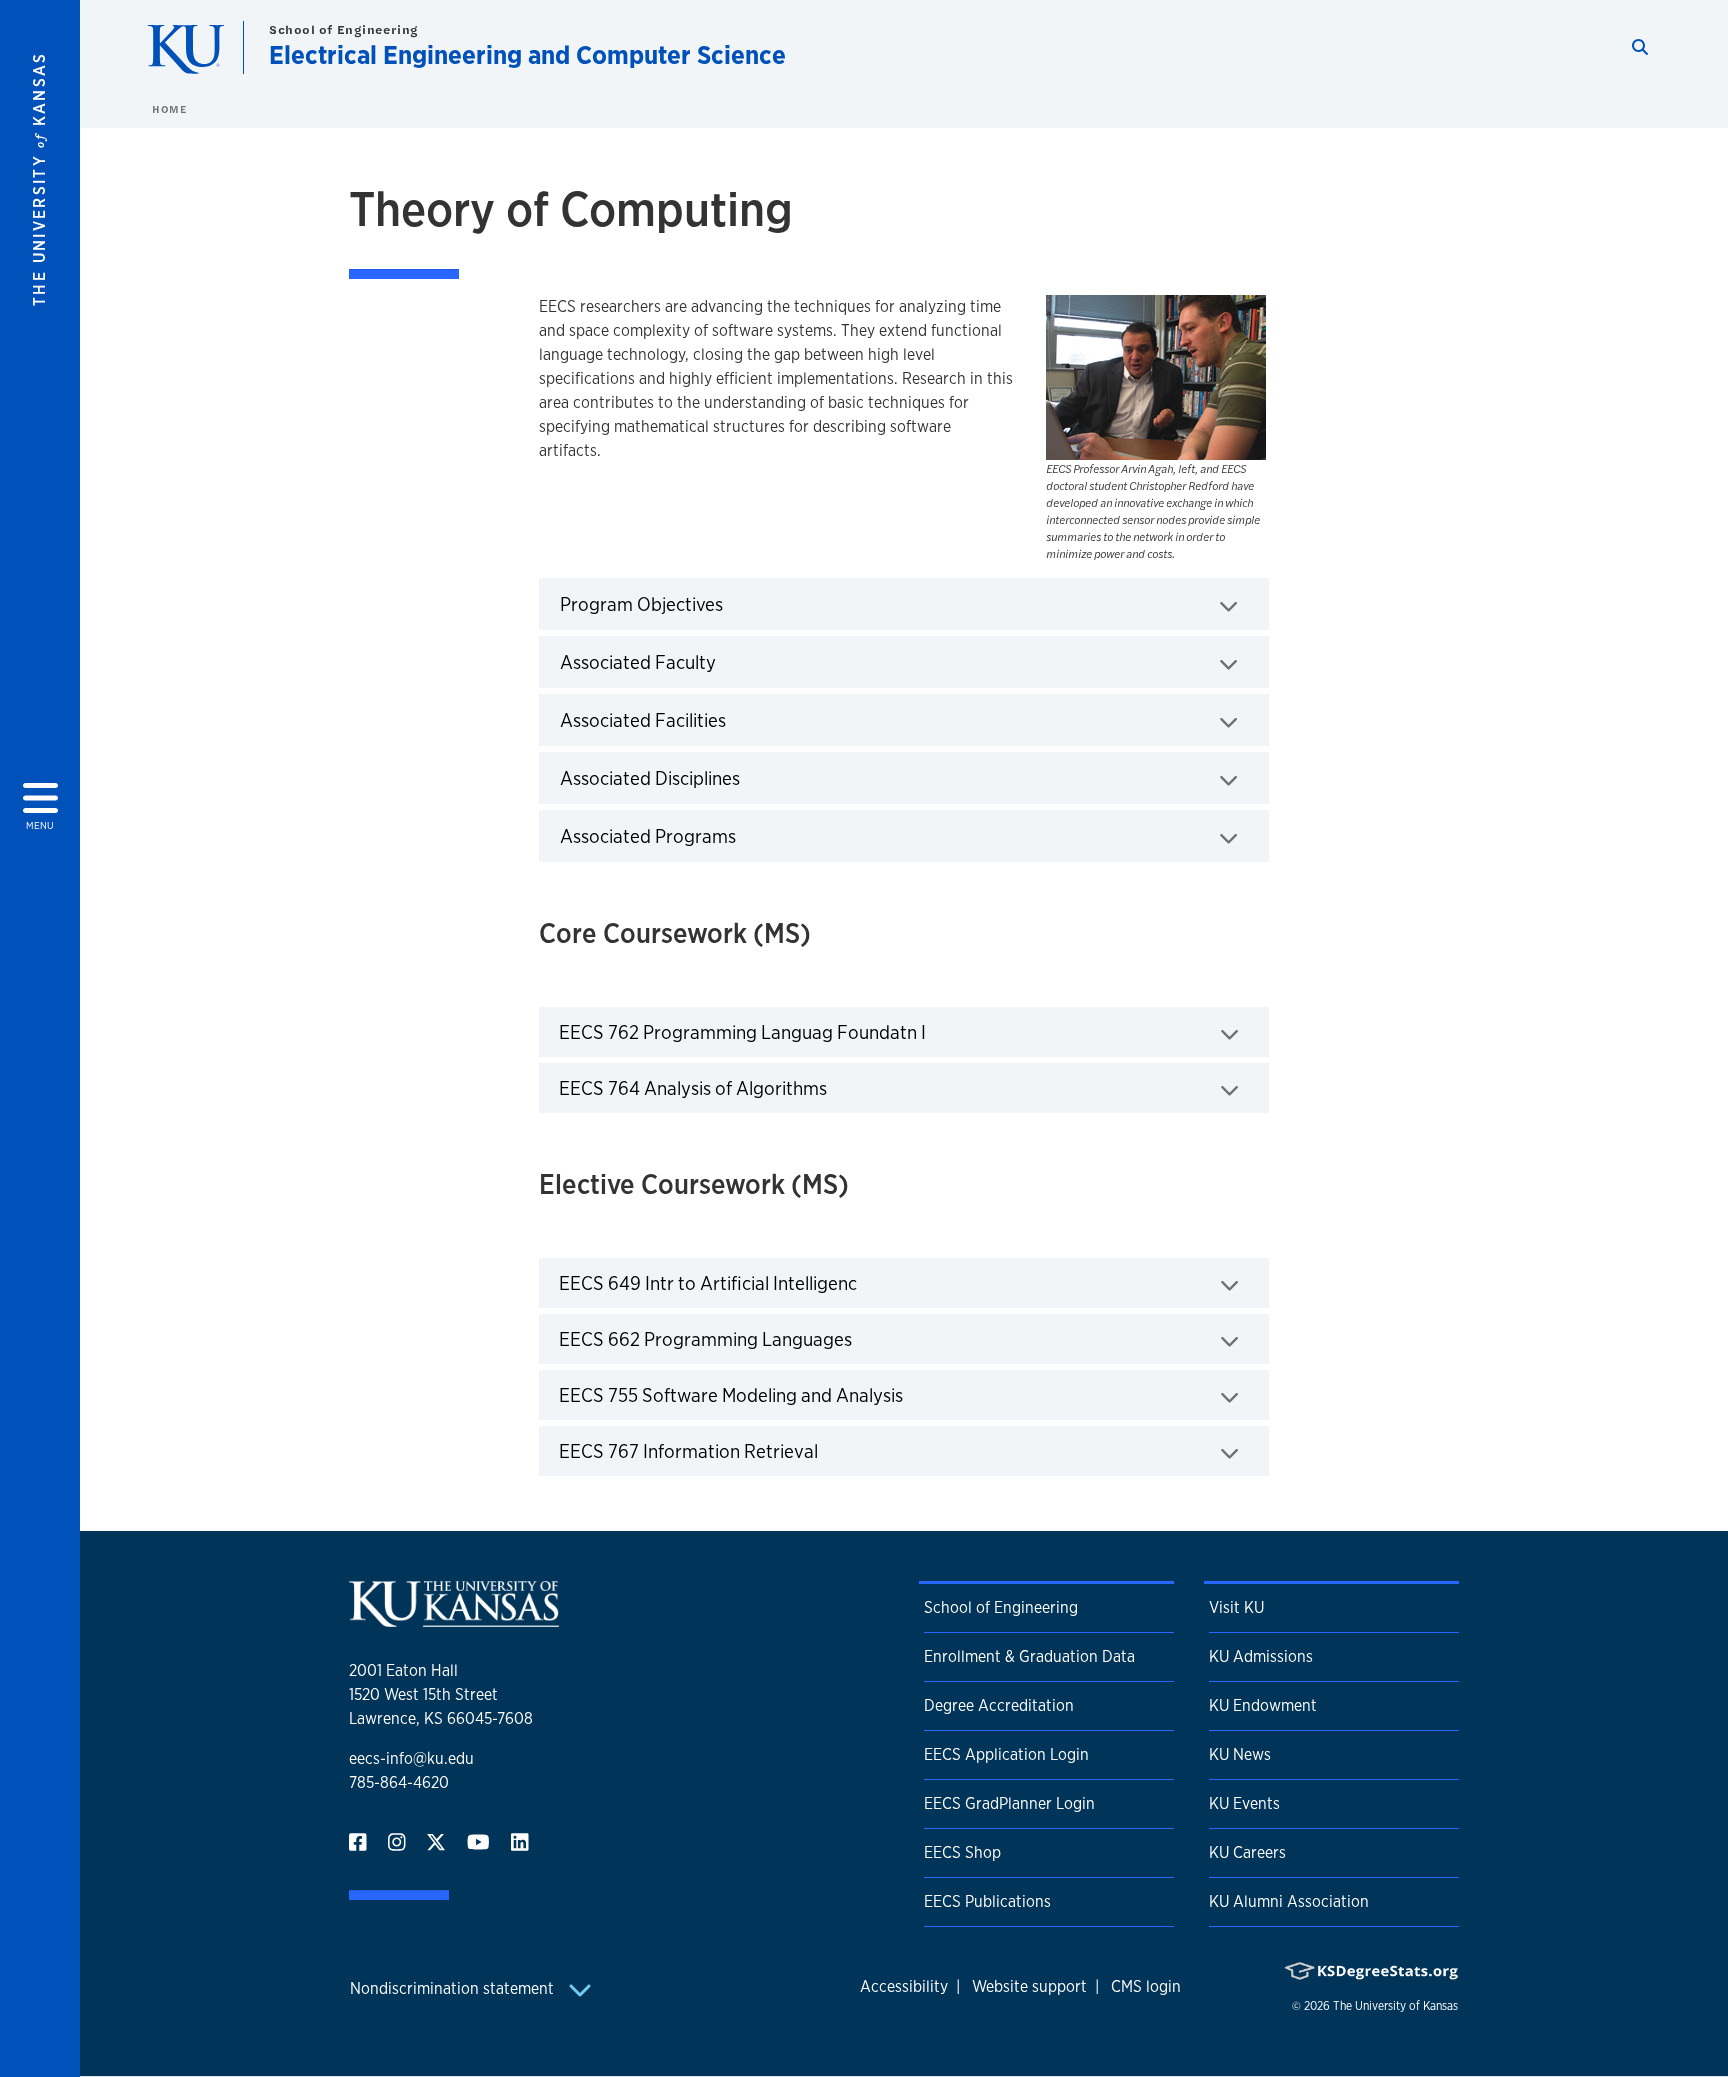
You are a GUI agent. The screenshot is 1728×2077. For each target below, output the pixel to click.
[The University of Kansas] (454, 1618)
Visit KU (1236, 1607)
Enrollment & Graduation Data (1029, 1656)
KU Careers (1247, 1852)
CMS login (1146, 1986)
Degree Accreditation (999, 1705)
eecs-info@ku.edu (411, 1758)
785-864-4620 (399, 1782)
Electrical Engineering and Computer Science (527, 54)
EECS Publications (987, 1901)
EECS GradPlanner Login (1009, 1803)
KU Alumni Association (1289, 1901)
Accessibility (904, 1986)
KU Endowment (1263, 1705)
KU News (1240, 1754)
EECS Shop (962, 1852)
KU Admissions (1261, 1656)
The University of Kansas (1395, 2006)
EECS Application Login (1006, 1754)
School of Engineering (344, 29)
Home (169, 109)
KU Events (1244, 1803)
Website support (1029, 1986)
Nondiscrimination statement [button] (454, 1988)
